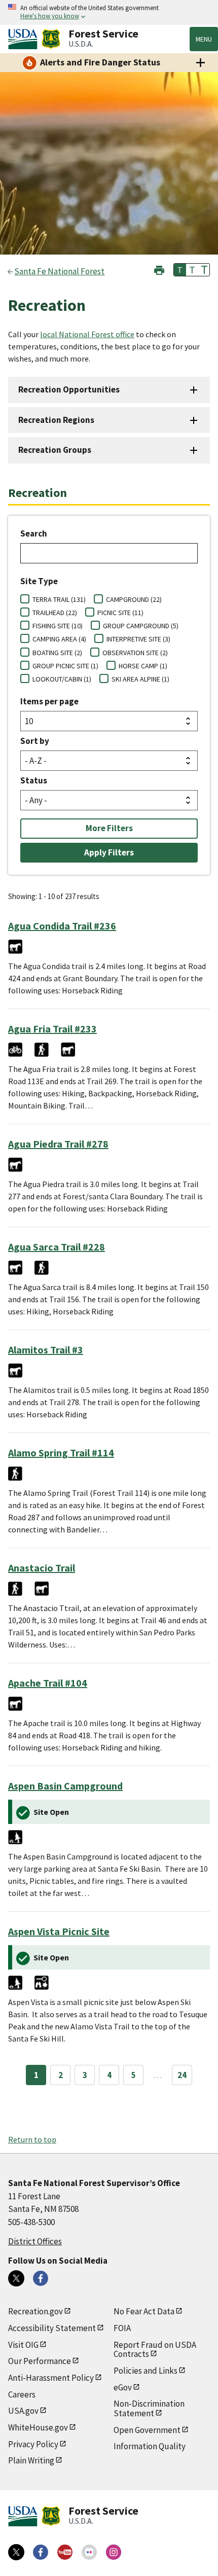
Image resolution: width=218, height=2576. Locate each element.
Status (34, 780)
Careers (22, 2394)
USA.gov (23, 2411)
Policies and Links (146, 2371)
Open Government (147, 2430)
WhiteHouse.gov (38, 2427)
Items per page (49, 701)
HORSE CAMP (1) (143, 666)
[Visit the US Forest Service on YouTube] (65, 2552)
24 (182, 2075)
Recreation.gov (35, 2311)
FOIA (122, 2328)
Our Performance (40, 2361)
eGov (123, 2387)
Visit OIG (23, 2345)
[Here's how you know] (109, 12)
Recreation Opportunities (69, 389)
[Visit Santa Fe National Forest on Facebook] (41, 2278)
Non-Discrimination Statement (149, 2408)
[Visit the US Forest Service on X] (16, 2552)
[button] (159, 269)
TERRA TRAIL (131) (59, 599)
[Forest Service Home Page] (51, 39)
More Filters (109, 828)
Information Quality (150, 2446)
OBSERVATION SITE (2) (135, 653)
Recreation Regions (56, 420)
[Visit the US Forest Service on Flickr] (89, 2552)
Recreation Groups (55, 450)
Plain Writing (31, 2460)
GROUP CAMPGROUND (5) (141, 626)
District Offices (35, 2241)
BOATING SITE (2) (57, 653)
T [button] (180, 270)
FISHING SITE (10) (58, 626)
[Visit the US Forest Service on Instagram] (114, 2552)
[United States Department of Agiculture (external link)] (25, 39)
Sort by (35, 741)
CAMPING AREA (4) (59, 639)
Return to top (32, 2139)
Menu (204, 39)
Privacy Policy (33, 2444)
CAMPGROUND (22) (134, 599)
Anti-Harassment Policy (51, 2378)
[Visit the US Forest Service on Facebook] (41, 2552)
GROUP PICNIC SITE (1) (65, 666)
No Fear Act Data (144, 2311)
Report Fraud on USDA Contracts (155, 2350)
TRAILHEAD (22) (55, 613)
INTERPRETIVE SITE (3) (138, 639)
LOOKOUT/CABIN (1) (62, 679)
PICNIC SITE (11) (120, 613)
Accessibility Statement (52, 2328)
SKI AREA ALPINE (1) (140, 679)
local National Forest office (87, 334)
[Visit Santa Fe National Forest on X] (16, 2278)
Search (34, 533)
